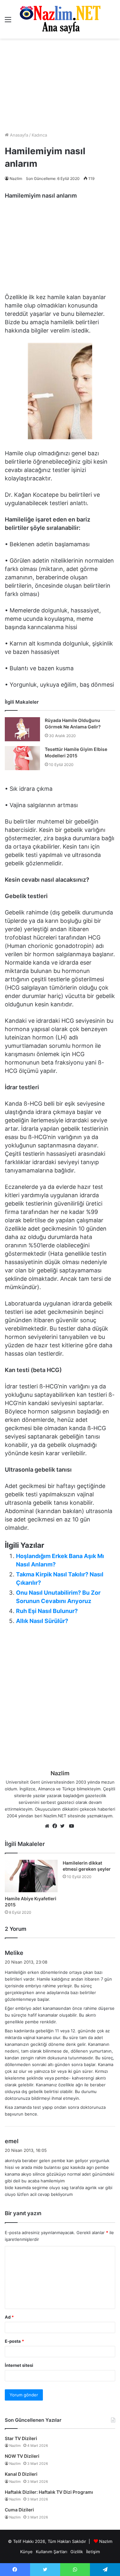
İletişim (93, 2552)
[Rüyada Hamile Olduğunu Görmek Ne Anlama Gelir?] (22, 729)
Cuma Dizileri (19, 2510)
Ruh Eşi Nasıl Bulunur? (47, 1611)
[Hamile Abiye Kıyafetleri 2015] (31, 1876)
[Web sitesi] (49, 1826)
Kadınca (39, 135)
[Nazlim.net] (60, 19)
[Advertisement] (60, 85)
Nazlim (16, 178)
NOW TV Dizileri (22, 2456)
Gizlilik (77, 2552)
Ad (9, 2317)
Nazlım (106, 2541)
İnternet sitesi (19, 2365)
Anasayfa (18, 135)
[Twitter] (64, 1826)
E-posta (14, 2341)
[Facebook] (56, 1826)
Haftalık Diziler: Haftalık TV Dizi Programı (49, 2492)
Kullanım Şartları (52, 2552)
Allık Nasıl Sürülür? (42, 1621)
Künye (26, 2552)
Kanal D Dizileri (21, 2474)
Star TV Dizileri (21, 2438)
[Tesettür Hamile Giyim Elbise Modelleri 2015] (22, 758)
